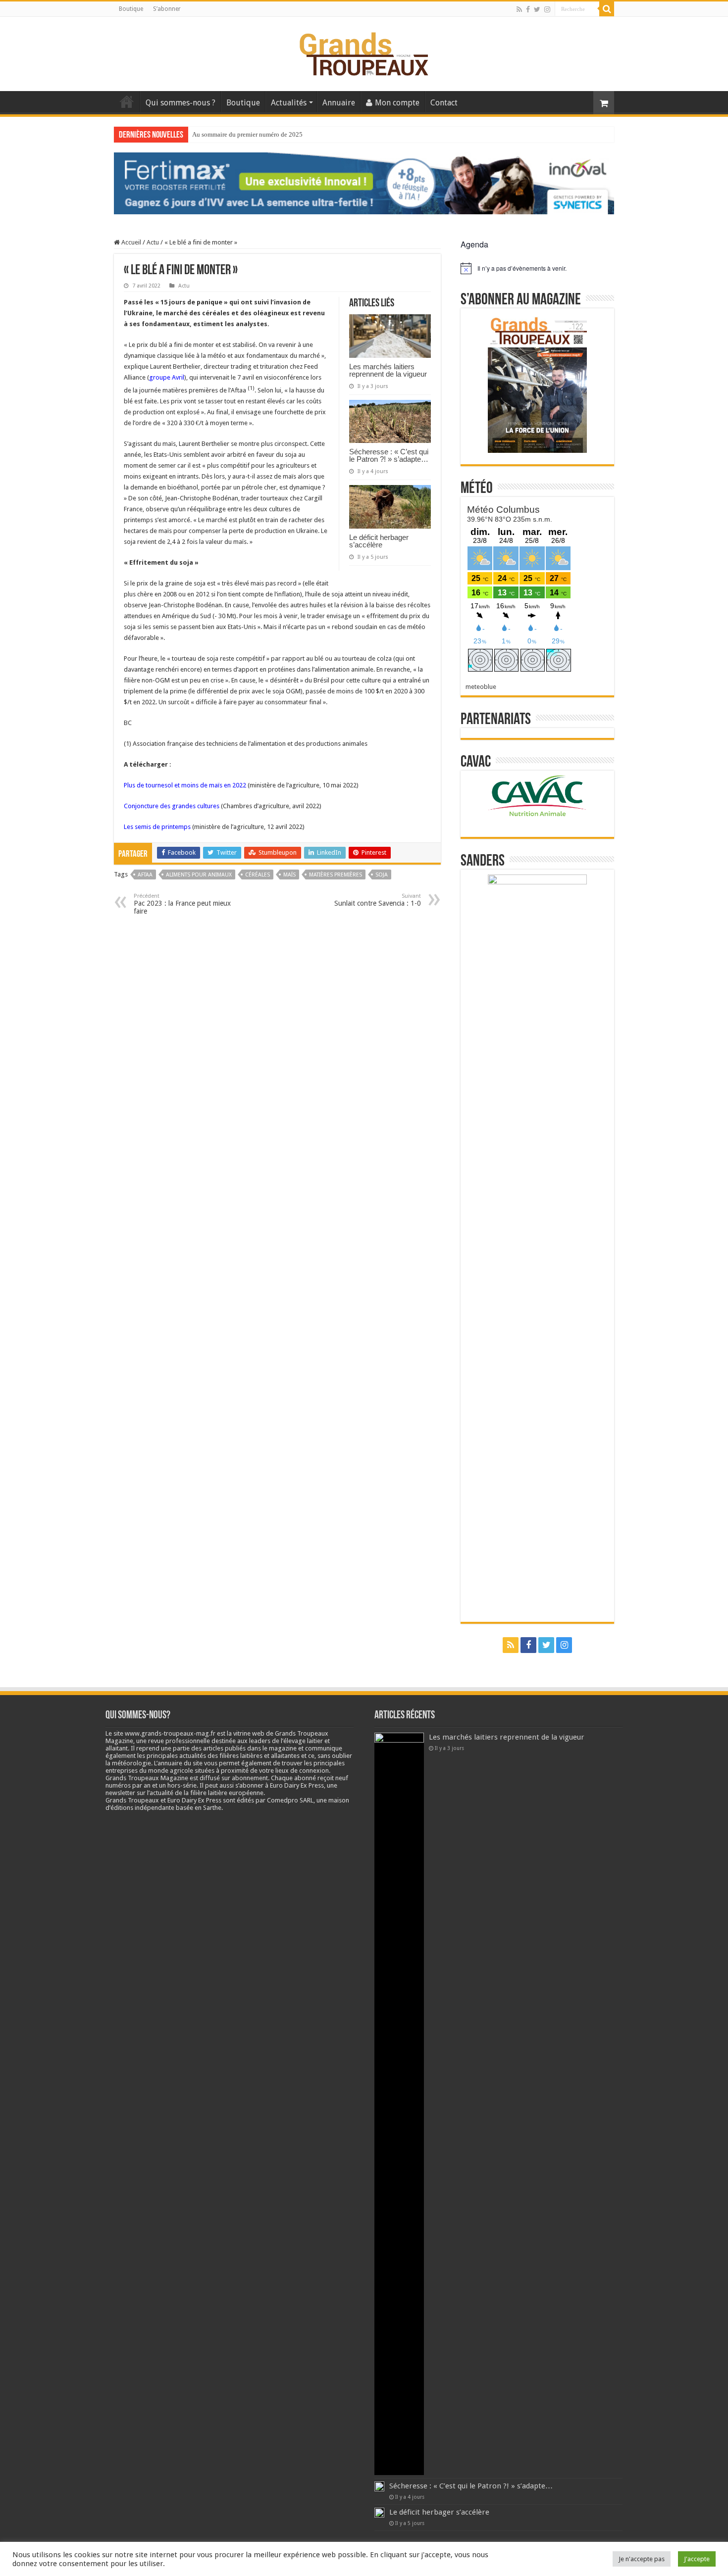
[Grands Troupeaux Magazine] (364, 52)
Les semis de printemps (157, 827)
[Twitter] (537, 9)
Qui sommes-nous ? (181, 103)
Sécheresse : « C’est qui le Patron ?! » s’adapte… (389, 455)
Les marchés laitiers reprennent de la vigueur (388, 370)
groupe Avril (167, 377)
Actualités (289, 103)
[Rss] (519, 9)
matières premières (336, 875)
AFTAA (145, 875)
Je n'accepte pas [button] (642, 2559)
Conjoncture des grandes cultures (172, 806)
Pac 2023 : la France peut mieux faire (182, 904)
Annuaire (339, 103)
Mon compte (397, 103)
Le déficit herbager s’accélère (379, 541)
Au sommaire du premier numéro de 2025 (247, 134)
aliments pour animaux (199, 875)
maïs (289, 875)
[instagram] (547, 9)
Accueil (127, 101)
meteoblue (481, 687)
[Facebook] (528, 9)
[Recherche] (607, 9)
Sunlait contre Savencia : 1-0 (378, 900)
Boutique (131, 9)
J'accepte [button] (697, 2559)
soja (382, 875)
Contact (444, 103)
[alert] (537, 268)
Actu (153, 242)
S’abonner (167, 9)
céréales (258, 875)
